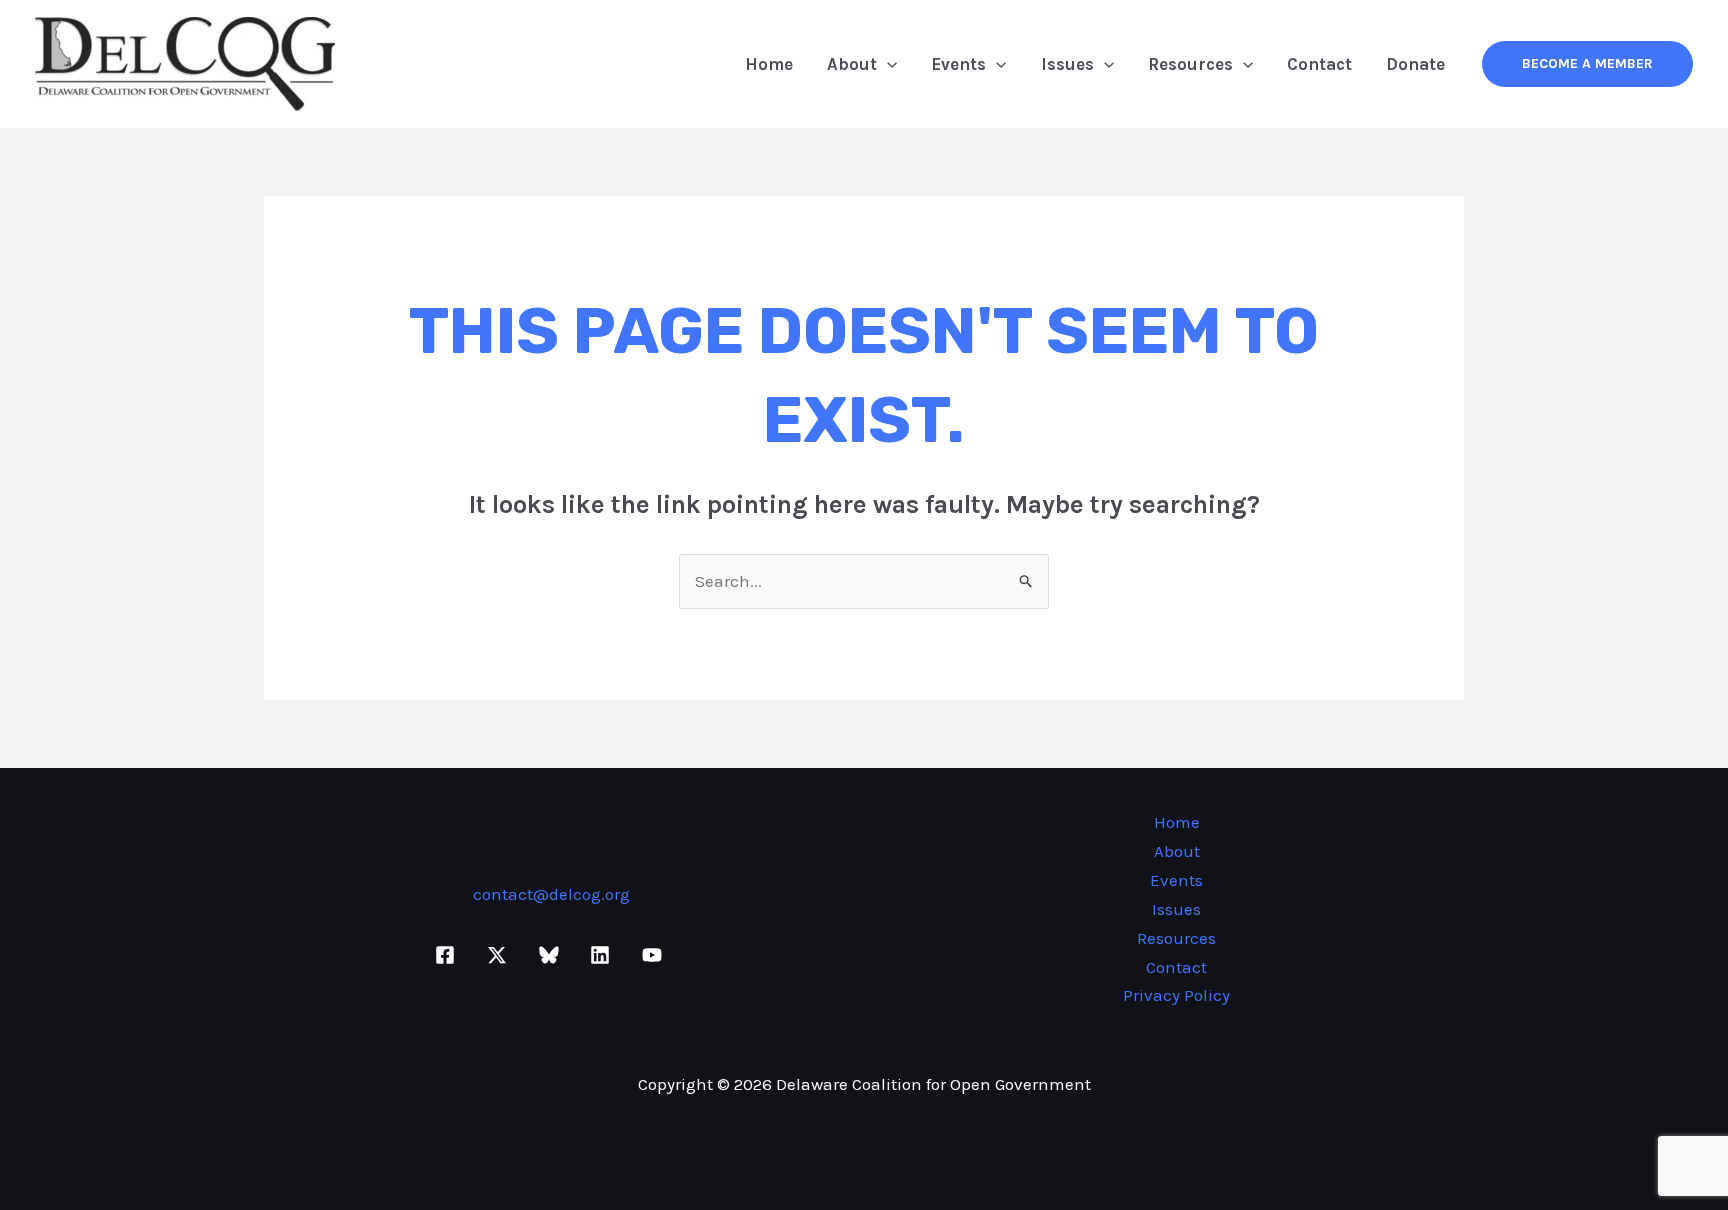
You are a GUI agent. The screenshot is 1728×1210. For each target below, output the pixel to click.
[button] (887, 64)
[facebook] (449, 955)
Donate (1415, 64)
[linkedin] (603, 955)
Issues (1067, 64)
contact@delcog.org (551, 894)
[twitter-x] (500, 955)
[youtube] (655, 955)
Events (958, 64)
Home (769, 64)
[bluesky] (552, 955)
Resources (1190, 64)
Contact (1319, 64)
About (852, 64)
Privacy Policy (1176, 995)
